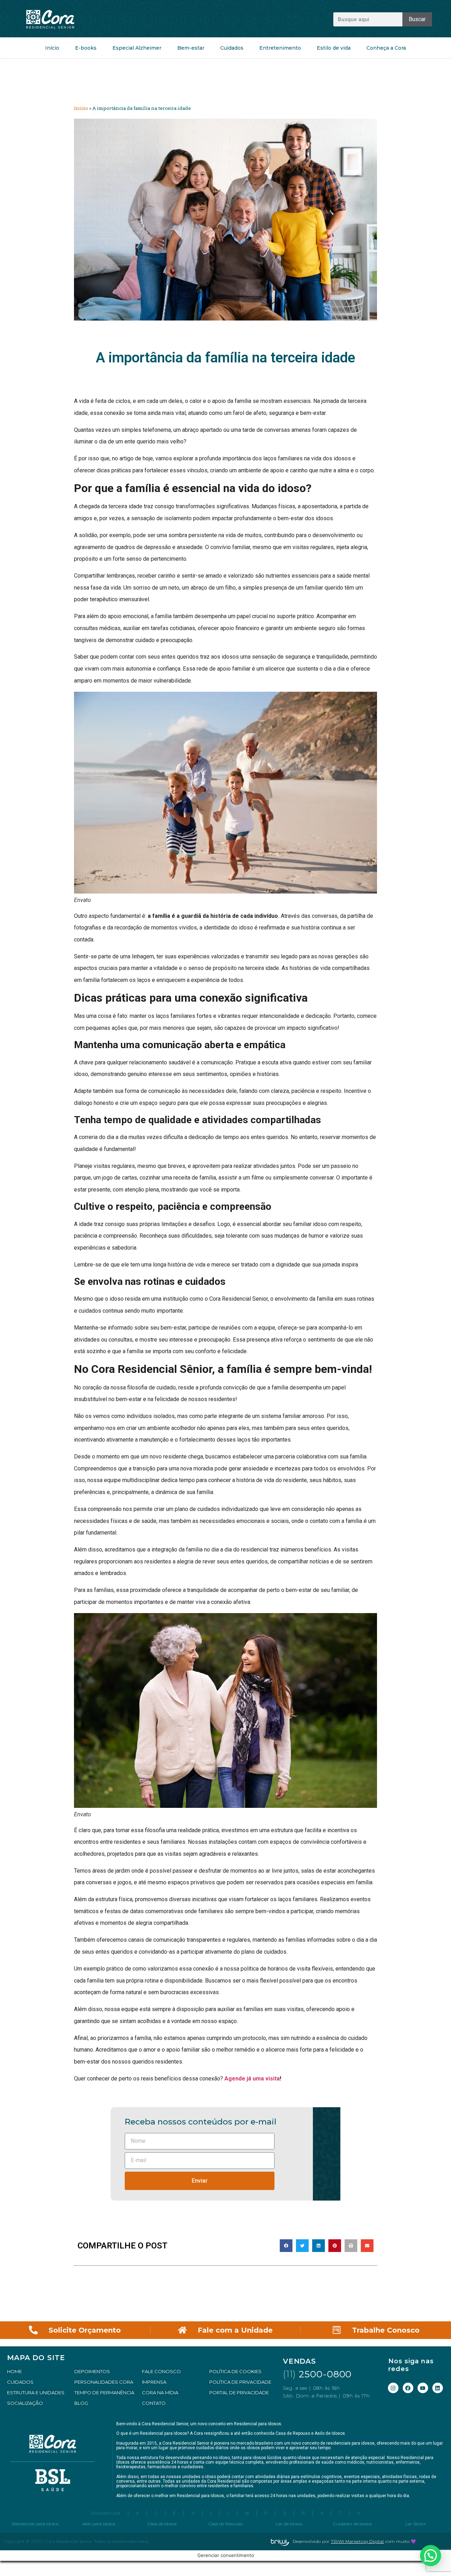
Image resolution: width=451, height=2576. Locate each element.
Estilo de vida (334, 48)
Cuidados (232, 48)
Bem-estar (191, 48)
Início (52, 48)
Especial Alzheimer (137, 48)
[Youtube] (423, 2388)
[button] (286, 2246)
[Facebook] (408, 2388)
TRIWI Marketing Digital (357, 2541)
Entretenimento (280, 48)
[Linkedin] (438, 2388)
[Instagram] (393, 2388)
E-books (86, 48)
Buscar (417, 19)
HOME (14, 2371)
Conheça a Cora (386, 48)
